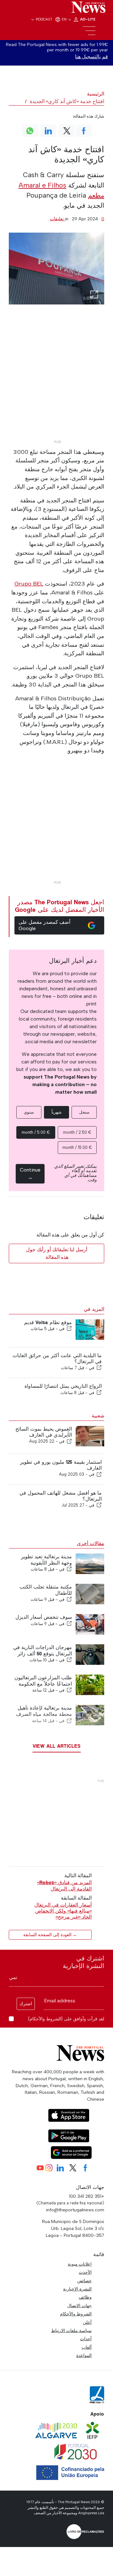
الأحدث (85, 2272)
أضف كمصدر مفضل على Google (44, 925)
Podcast (44, 19)
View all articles (57, 1746)
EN (65, 19)
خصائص (84, 2281)
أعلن (87, 2322)
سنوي (29, 1112)
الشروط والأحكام (76, 2314)
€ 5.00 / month (36, 1132)
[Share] (69, 1329)
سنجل (84, 1112)
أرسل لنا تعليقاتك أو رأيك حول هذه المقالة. (57, 1253)
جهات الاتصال (79, 2306)
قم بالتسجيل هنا (91, 57)
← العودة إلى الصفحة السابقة (50, 1935)
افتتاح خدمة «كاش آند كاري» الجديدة (67, 101)
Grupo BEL (29, 584)
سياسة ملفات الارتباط (71, 2330)
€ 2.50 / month (77, 1132)
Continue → (30, 1174)
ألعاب (87, 2347)
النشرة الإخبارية (77, 2289)
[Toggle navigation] (89, 31)
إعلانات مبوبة (80, 2264)
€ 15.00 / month (77, 1147)
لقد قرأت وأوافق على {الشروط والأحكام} (66, 2019)
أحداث (86, 2339)
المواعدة (84, 2355)
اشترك (26, 2004)
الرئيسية (96, 94)
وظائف (85, 2297)
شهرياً (56, 1112)
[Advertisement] (56, 381)
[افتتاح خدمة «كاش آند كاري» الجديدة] (56, 269)
